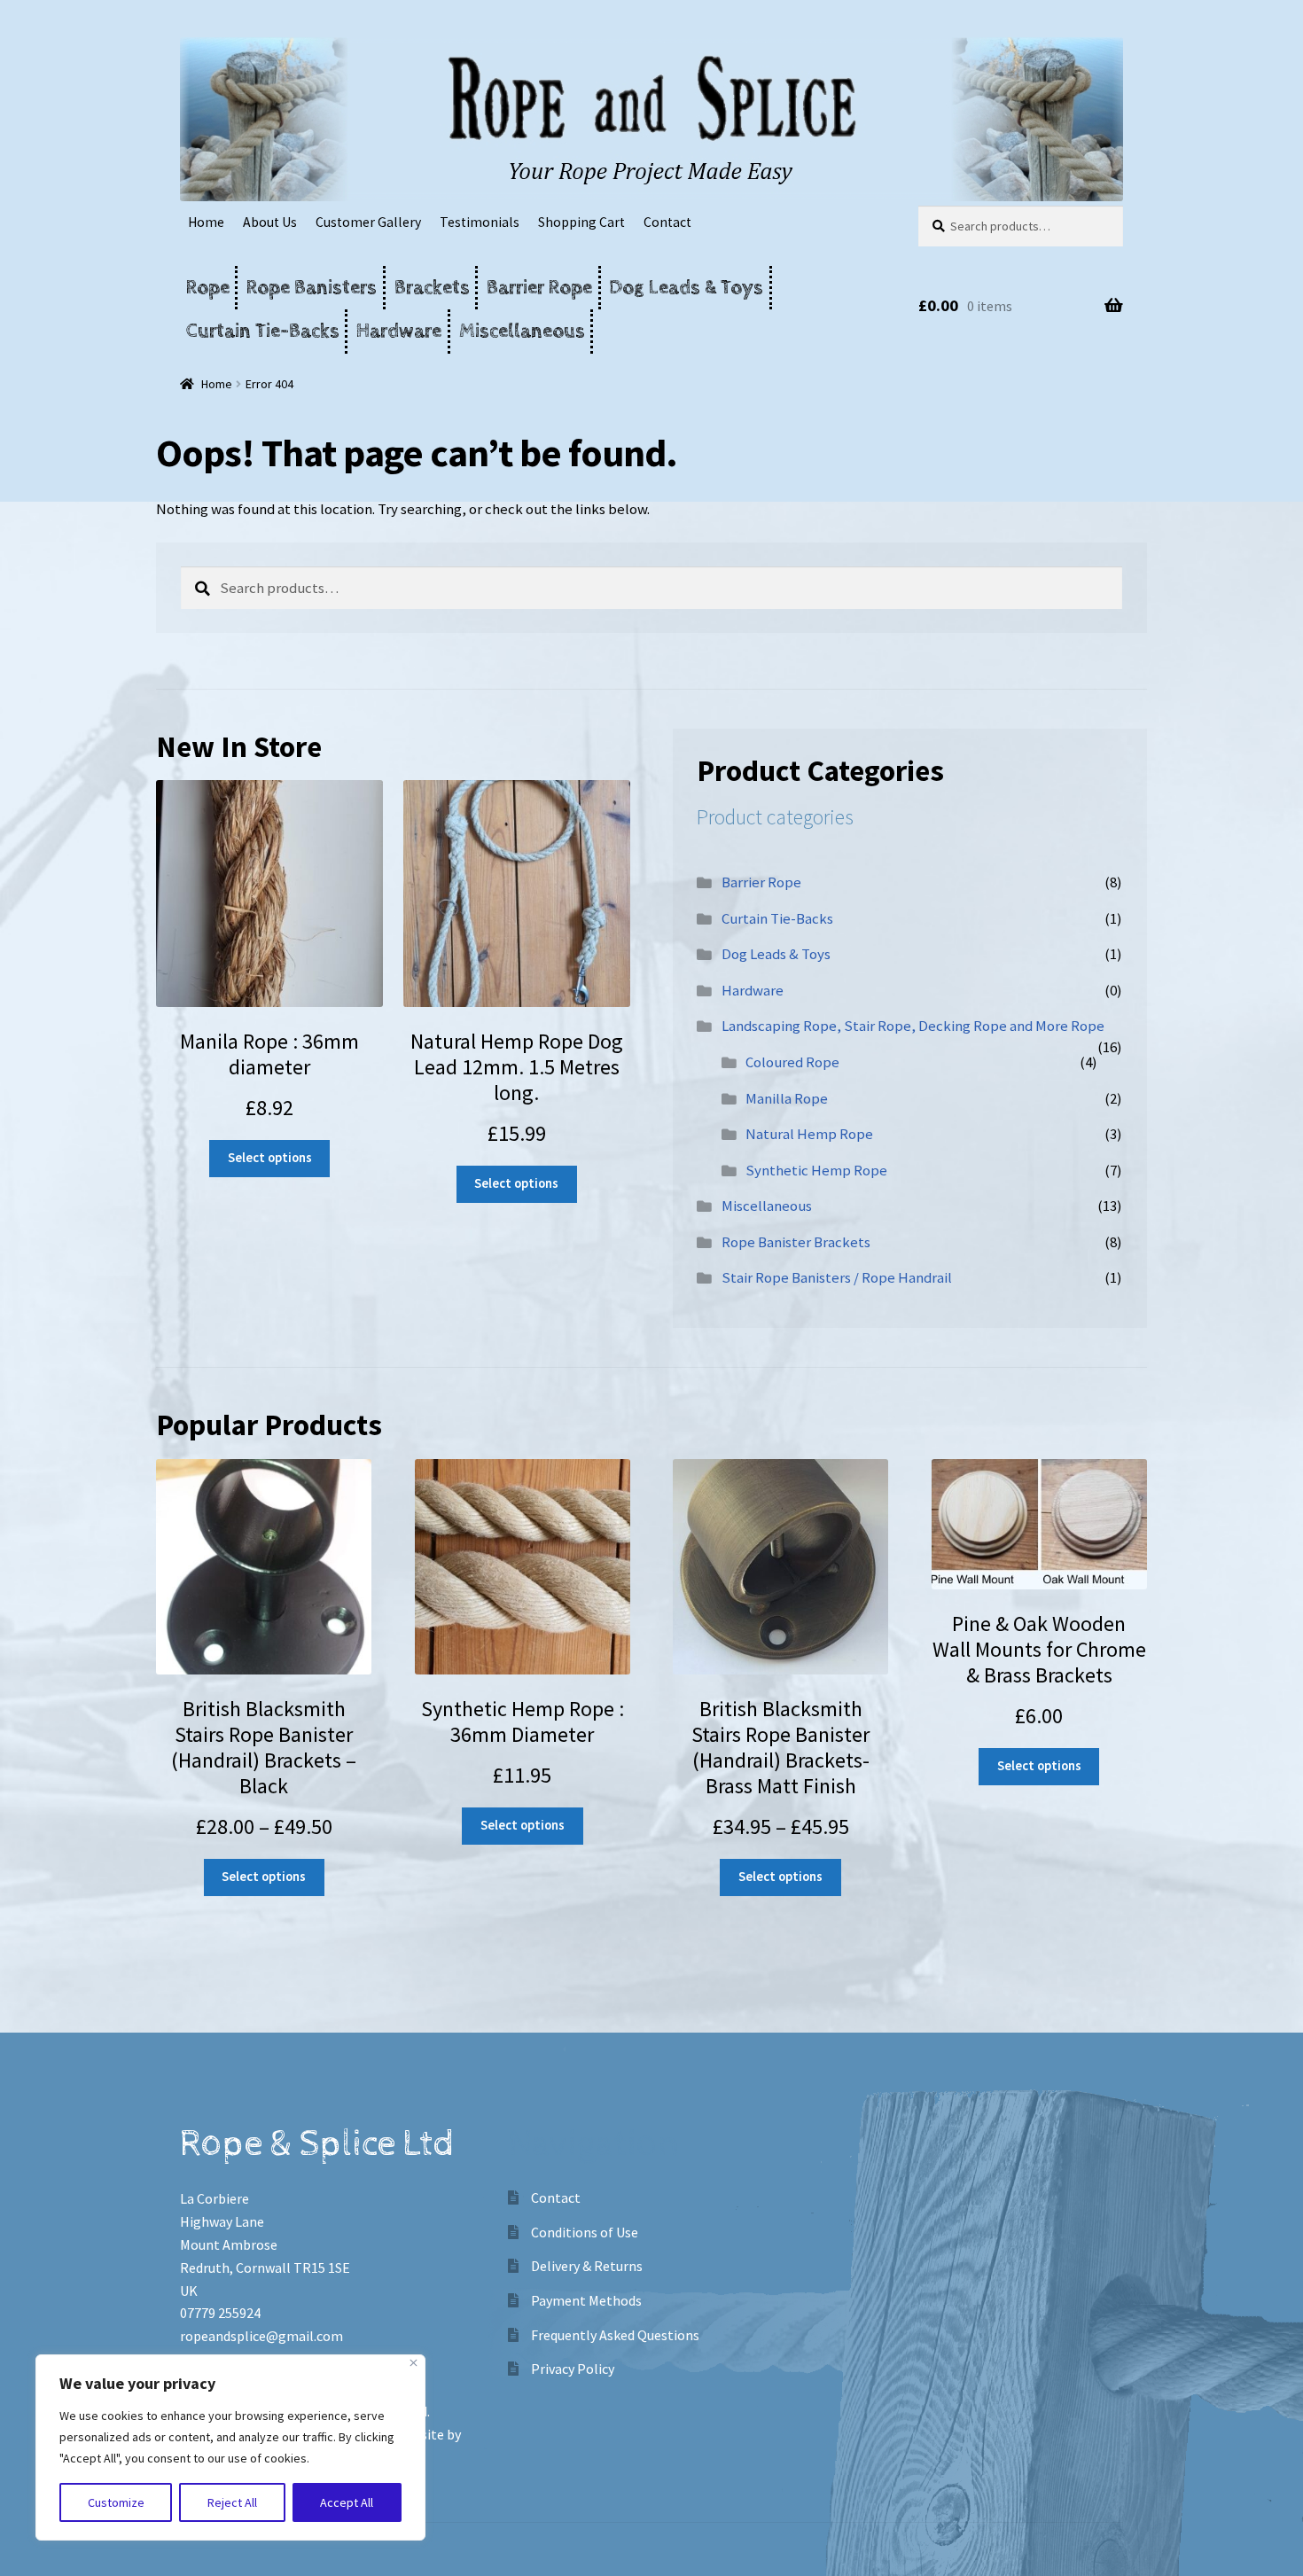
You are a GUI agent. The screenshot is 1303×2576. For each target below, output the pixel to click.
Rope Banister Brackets (796, 1242)
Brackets (432, 288)
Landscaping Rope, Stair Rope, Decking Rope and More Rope (913, 1026)
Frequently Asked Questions (615, 2335)
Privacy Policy (573, 2369)
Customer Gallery (368, 222)
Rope (208, 288)
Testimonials (480, 222)
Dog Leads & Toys (686, 288)
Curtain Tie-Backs (263, 331)
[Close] (414, 2363)
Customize (116, 2502)
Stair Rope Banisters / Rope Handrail (837, 1277)
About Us (270, 222)
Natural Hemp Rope (809, 1134)
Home (206, 222)
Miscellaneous (522, 331)
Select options (270, 1158)
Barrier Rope (539, 288)
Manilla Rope (787, 1098)
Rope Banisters (312, 288)
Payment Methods (586, 2300)
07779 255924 (220, 2313)
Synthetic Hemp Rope (816, 1170)
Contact (667, 222)
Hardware (399, 331)
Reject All (232, 2502)
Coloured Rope (792, 1062)
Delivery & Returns (587, 2266)
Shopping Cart (581, 222)
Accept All (347, 2502)
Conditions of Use (585, 2232)
